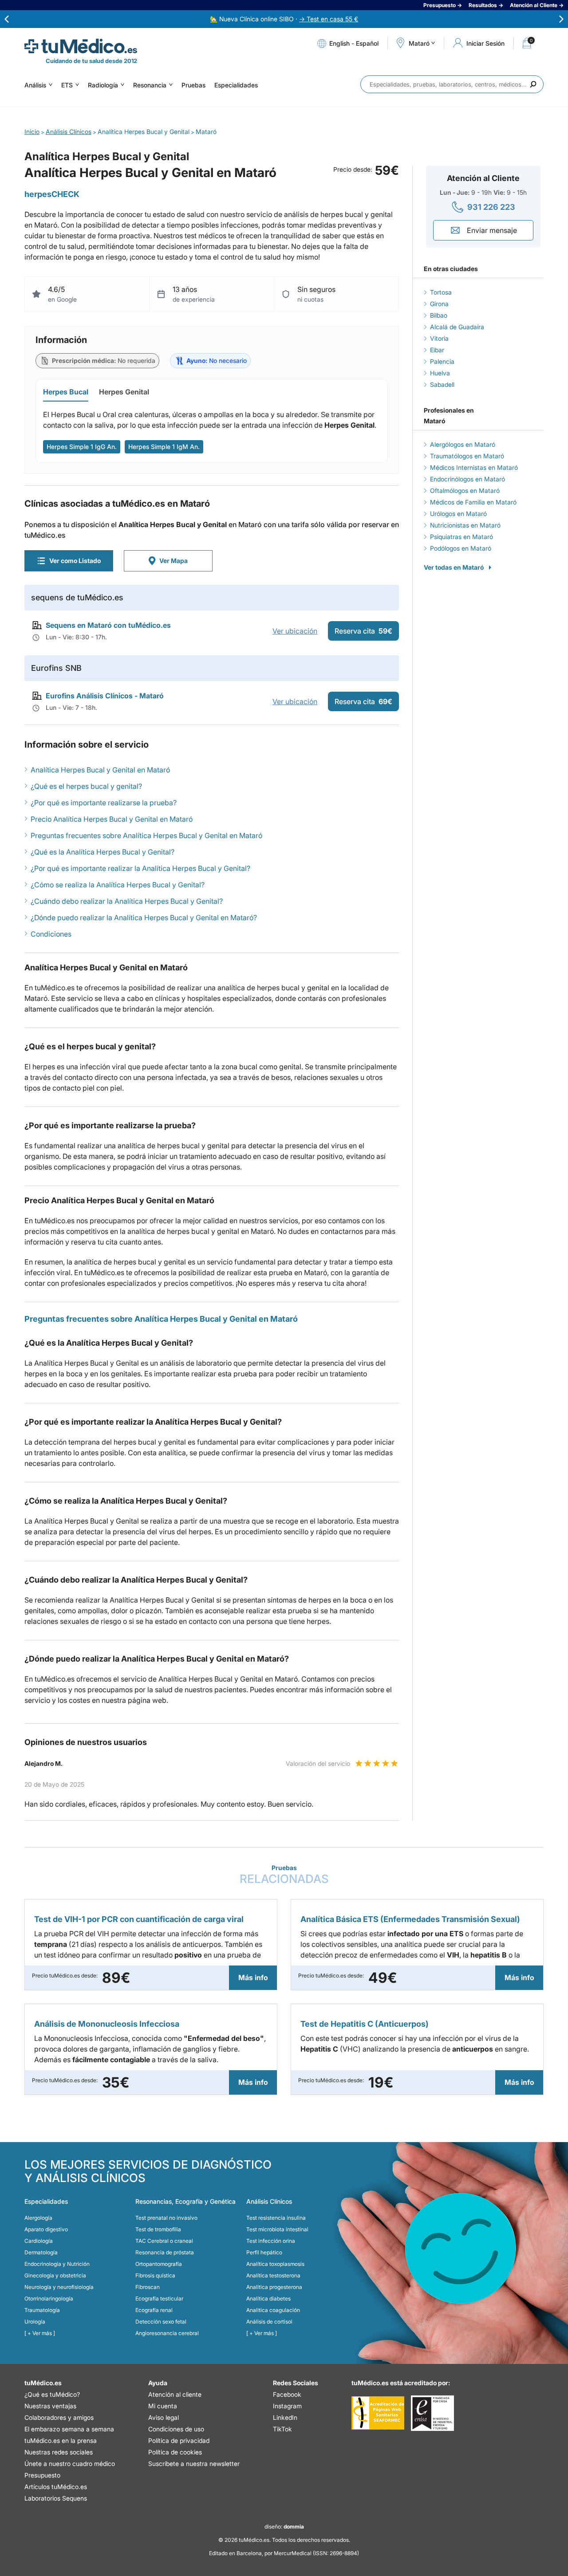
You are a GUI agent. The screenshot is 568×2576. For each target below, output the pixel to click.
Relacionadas (284, 1875)
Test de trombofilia (158, 2229)
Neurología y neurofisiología (59, 2287)
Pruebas (193, 85)
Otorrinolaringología (49, 2298)
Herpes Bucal (66, 392)
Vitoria (439, 338)
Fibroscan (148, 2287)
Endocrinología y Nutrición (57, 2264)
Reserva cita (363, 631)
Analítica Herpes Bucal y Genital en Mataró (100, 770)
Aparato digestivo (46, 2229)
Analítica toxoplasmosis (275, 2264)
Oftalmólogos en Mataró (465, 490)
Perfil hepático (264, 2252)
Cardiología (39, 2241)
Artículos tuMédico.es (56, 2487)
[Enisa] (432, 2413)
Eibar (437, 350)
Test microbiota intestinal (277, 2229)
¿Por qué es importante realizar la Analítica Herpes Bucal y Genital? (140, 868)
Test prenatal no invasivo (166, 2218)
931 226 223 (491, 207)
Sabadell (442, 384)
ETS (67, 85)
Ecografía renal (154, 2310)
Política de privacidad (179, 2440)
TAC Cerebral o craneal (164, 2241)
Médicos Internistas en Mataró (474, 467)
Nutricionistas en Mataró (465, 525)
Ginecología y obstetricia (55, 2275)
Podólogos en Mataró (461, 548)
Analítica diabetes (268, 2298)
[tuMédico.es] (81, 46)
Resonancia (150, 85)
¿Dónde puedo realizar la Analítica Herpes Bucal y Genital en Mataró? (144, 918)
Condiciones (51, 934)
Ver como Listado (75, 561)
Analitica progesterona (274, 2287)
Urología (35, 2322)
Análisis (35, 85)
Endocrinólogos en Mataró (467, 479)
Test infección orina (271, 2241)
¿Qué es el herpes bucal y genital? (86, 786)
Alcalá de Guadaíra (457, 327)
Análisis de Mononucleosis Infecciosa (107, 2024)
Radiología (103, 85)
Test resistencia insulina (276, 2218)
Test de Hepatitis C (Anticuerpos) (365, 2024)
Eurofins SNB (56, 668)
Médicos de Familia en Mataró (473, 502)
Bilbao (439, 315)
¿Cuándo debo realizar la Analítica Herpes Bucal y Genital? (127, 901)
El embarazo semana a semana (69, 2429)
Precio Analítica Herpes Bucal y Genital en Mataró (112, 819)
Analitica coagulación (273, 2310)
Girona (439, 304)
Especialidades (236, 85)
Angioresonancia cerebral (167, 2333)
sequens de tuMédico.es (77, 597)
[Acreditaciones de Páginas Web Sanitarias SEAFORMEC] (378, 2413)
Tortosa (441, 292)
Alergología (38, 2218)
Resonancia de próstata (165, 2252)
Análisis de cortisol (269, 2322)
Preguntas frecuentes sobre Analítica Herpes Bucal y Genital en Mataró (146, 835)
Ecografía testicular (159, 2298)
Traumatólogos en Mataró (467, 456)
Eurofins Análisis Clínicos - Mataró (105, 696)
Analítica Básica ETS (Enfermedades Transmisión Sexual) (410, 1919)
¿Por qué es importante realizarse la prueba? (104, 803)
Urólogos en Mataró (458, 514)
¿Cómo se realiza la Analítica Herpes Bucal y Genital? (118, 885)
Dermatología (41, 2252)
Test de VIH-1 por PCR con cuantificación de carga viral (139, 1919)
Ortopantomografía (159, 2264)
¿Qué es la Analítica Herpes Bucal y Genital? (103, 852)
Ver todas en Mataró (454, 567)
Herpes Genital (124, 392)
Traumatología (42, 2310)
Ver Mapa (174, 561)
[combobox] (452, 84)
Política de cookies (175, 2452)
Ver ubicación (295, 631)
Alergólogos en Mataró (463, 444)
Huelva (440, 373)
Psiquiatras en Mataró (461, 537)
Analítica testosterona (273, 2275)
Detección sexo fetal (161, 2322)
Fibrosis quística (155, 2275)
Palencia (442, 361)
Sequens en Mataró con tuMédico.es (108, 625)
